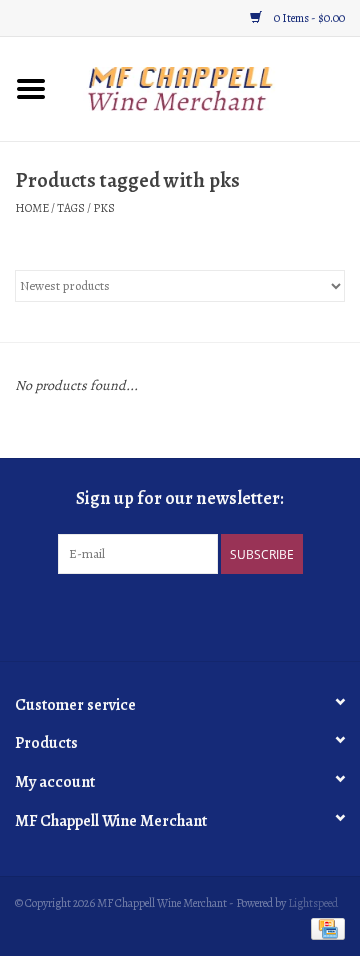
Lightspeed (313, 903)
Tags (71, 208)
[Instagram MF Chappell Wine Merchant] (198, 615)
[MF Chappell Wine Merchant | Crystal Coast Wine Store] (211, 87)
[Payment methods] (324, 928)
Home (32, 208)
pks (104, 208)
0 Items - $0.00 (308, 18)
